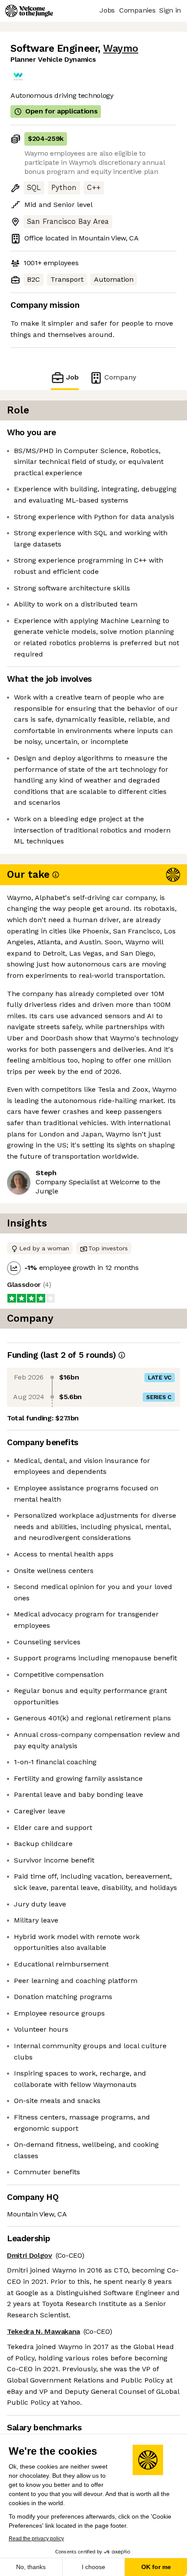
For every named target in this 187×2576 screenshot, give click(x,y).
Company (120, 377)
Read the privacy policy (36, 2539)
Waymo (121, 48)
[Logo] (29, 11)
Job (72, 377)
